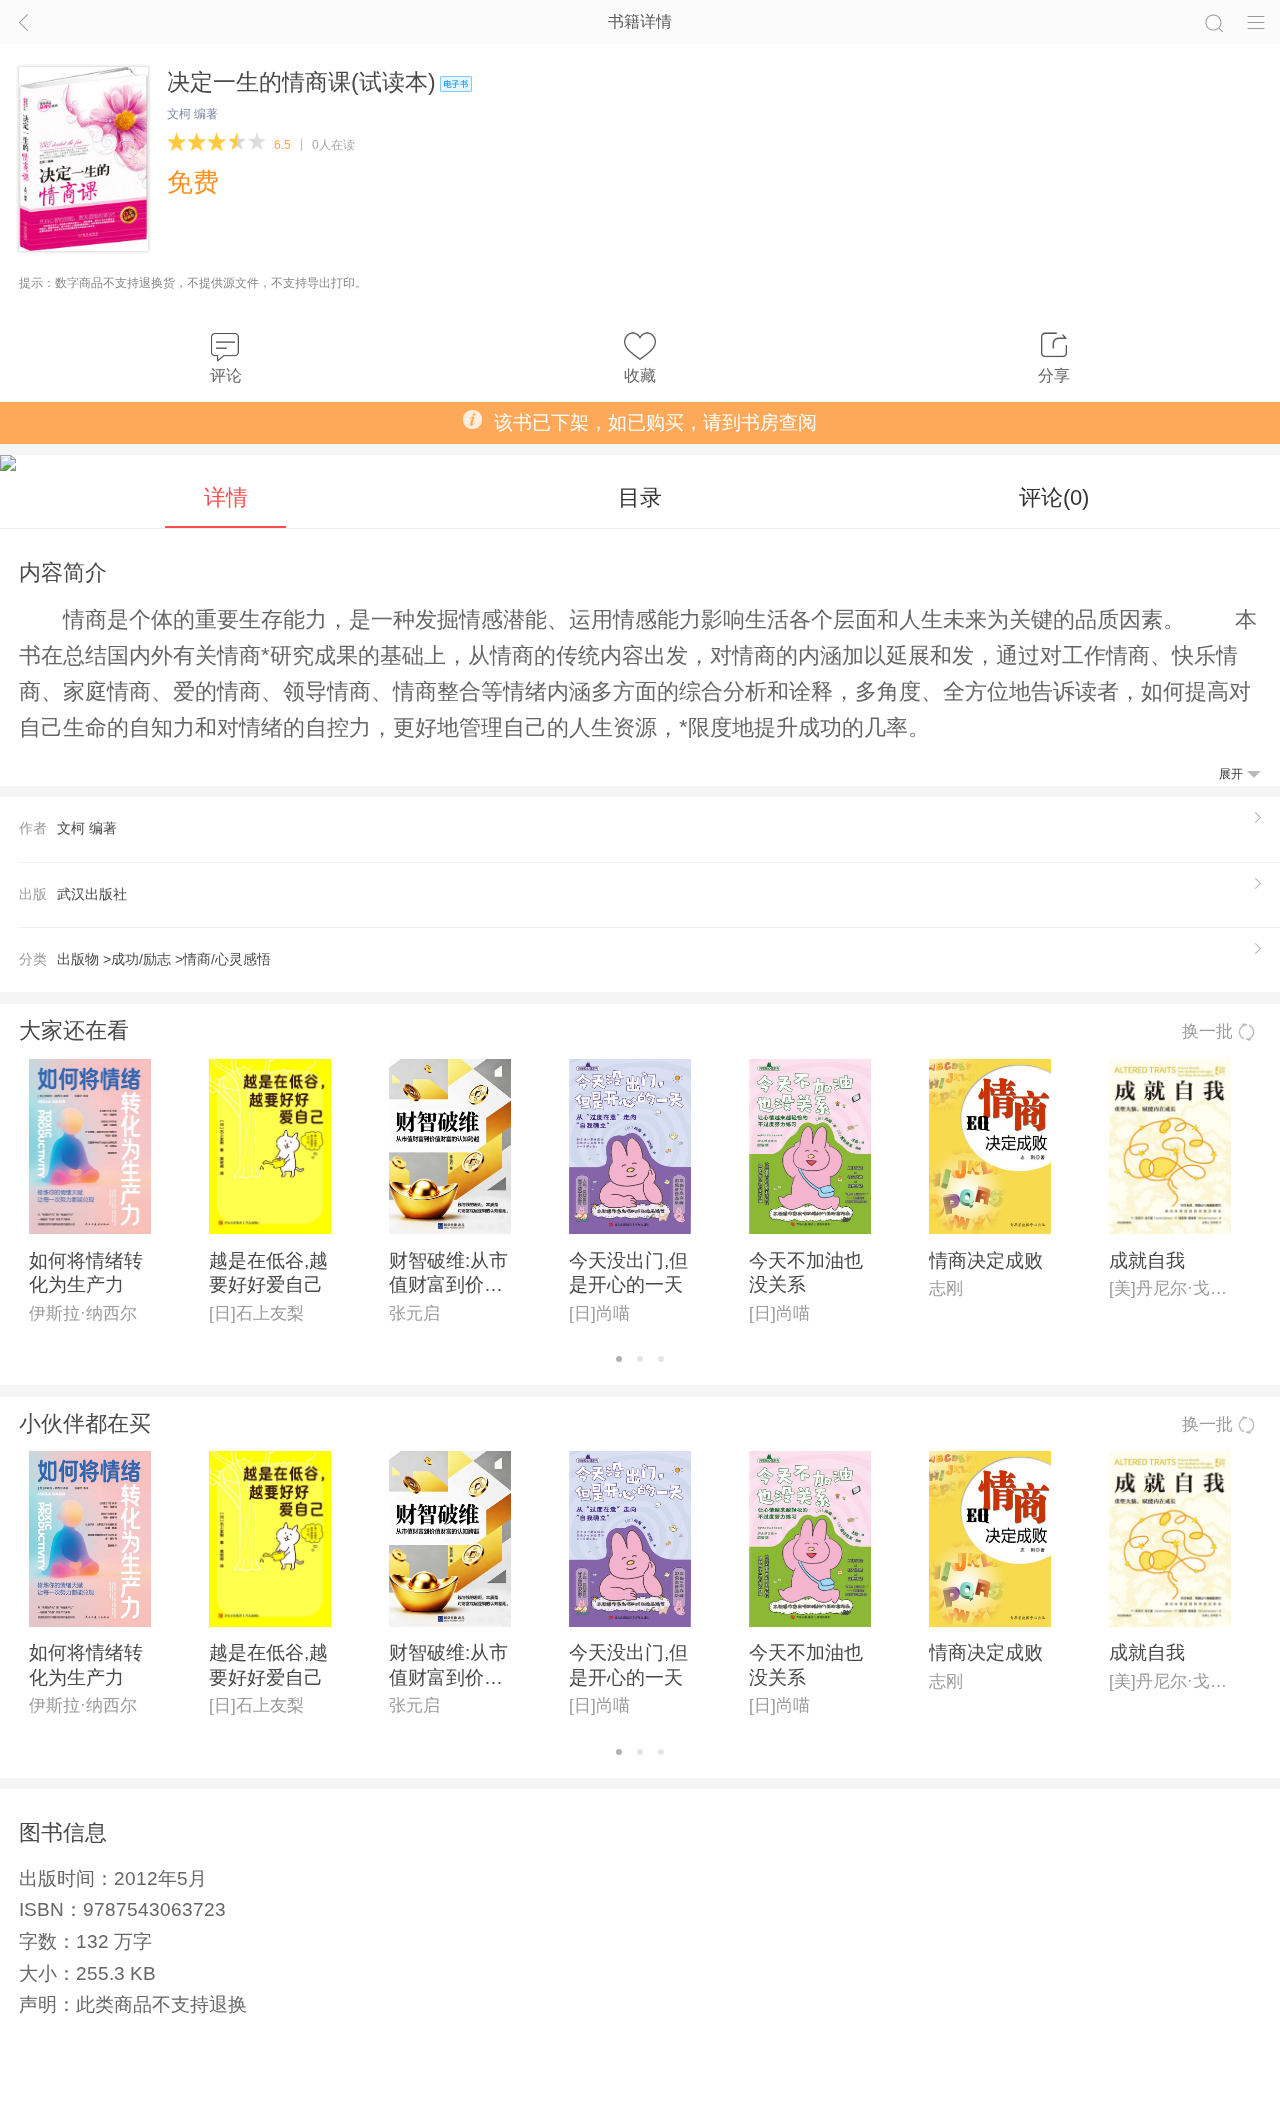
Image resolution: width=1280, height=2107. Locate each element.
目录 (640, 497)
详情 (226, 497)
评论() (1054, 497)
